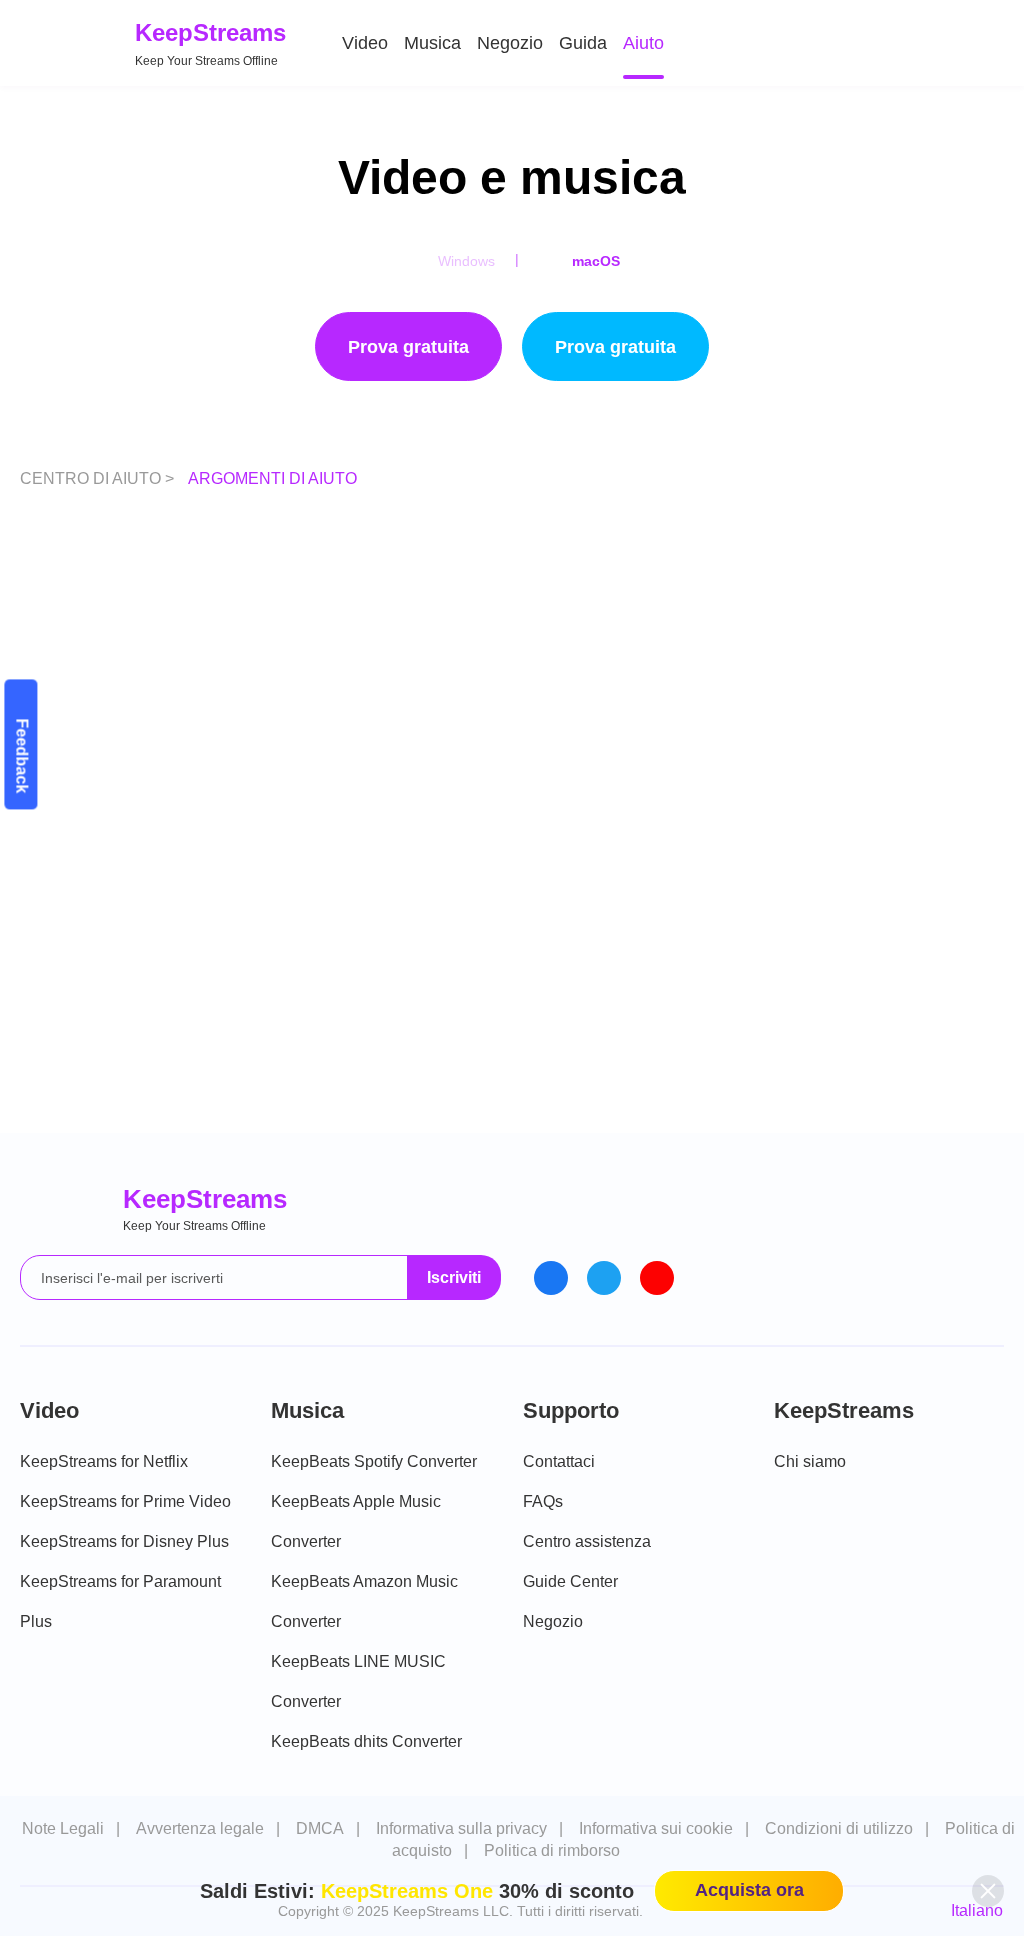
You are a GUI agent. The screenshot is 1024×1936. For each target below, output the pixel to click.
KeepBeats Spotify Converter (374, 1461)
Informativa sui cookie (656, 1828)
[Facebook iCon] (551, 1278)
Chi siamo (810, 1461)
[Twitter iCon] (604, 1278)
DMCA (320, 1828)
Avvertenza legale (200, 1828)
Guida (583, 43)
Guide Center (570, 1581)
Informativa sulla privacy (461, 1828)
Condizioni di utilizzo (839, 1828)
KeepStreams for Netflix (104, 1461)
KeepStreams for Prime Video (125, 1501)
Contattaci (559, 1461)
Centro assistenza (587, 1541)
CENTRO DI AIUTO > (99, 478)
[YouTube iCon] (657, 1278)
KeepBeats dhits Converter (366, 1741)
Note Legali (63, 1828)
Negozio (510, 43)
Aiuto (643, 43)
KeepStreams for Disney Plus (124, 1541)
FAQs (543, 1501)
